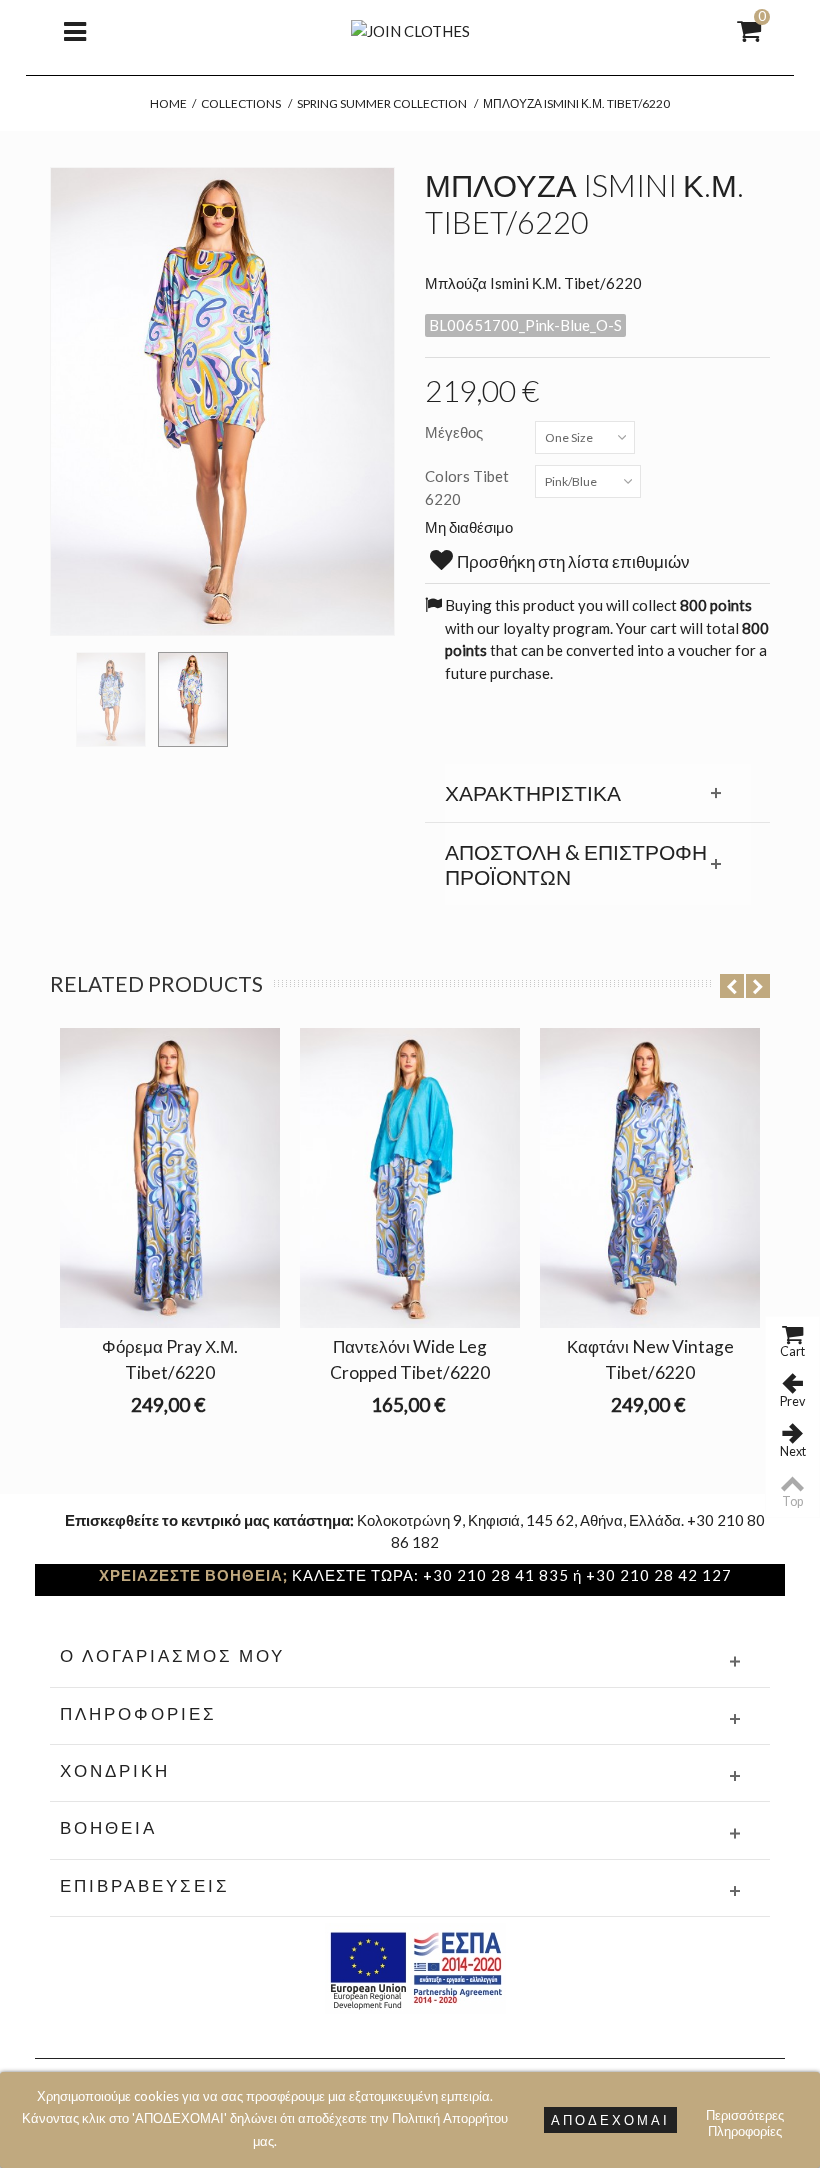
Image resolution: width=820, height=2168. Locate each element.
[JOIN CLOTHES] (410, 29)
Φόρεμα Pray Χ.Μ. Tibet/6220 (170, 1359)
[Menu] (75, 30)
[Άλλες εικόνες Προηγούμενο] (60, 693)
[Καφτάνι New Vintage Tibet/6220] (650, 1178)
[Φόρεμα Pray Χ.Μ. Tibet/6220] (170, 1178)
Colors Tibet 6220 (467, 487)
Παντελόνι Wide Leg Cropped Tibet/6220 (410, 1359)
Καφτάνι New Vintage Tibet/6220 (650, 1359)
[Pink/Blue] (193, 699)
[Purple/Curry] (111, 699)
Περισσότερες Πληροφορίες (745, 2117)
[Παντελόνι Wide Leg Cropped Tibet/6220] (410, 1178)
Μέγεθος (455, 432)
